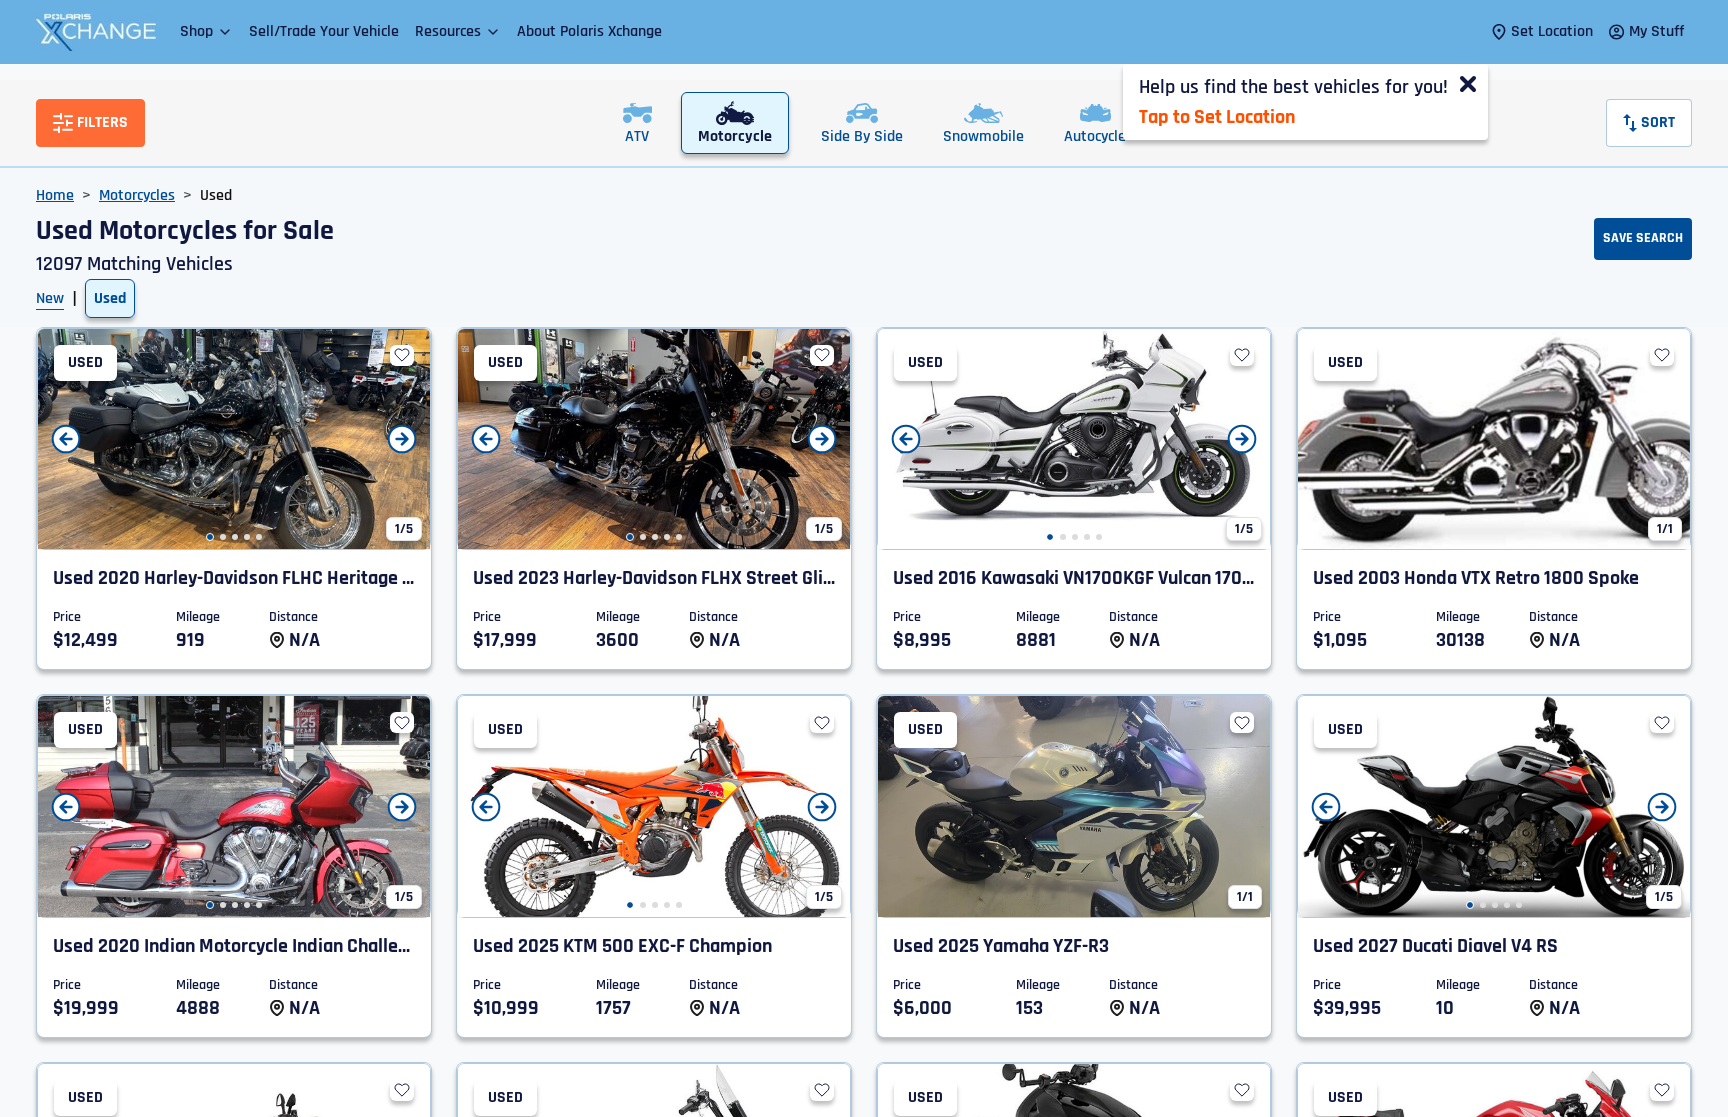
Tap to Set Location (1217, 117)
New (50, 298)
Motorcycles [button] (137, 195)
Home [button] (55, 195)
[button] (206, 31)
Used (110, 298)
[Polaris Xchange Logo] (96, 32)
